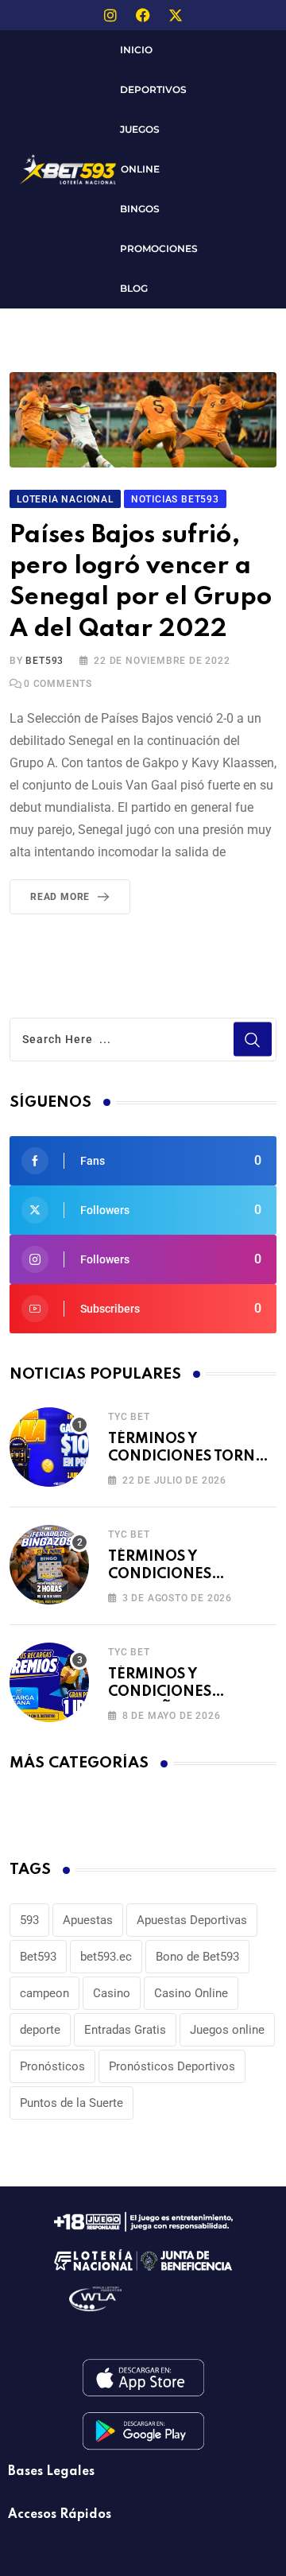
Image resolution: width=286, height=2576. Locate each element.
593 (29, 1920)
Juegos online (227, 2030)
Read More (60, 897)
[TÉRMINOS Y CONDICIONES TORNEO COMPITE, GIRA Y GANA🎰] (49, 1447)
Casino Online (191, 1993)
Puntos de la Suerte (71, 2103)
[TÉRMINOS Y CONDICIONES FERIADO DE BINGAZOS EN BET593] (49, 1565)
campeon (44, 1993)
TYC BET (129, 1417)
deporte (40, 2030)
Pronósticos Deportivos (172, 2066)
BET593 (44, 661)
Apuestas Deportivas (192, 1920)
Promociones (159, 248)
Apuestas (88, 1920)
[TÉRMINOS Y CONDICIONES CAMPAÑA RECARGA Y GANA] (49, 1682)
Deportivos (153, 89)
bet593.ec (106, 1957)
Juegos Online (140, 149)
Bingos (140, 209)
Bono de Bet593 (197, 1957)
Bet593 (38, 1957)
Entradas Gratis (125, 2030)
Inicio (136, 50)
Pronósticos (52, 2066)
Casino (112, 1993)
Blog (134, 288)
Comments (58, 684)
